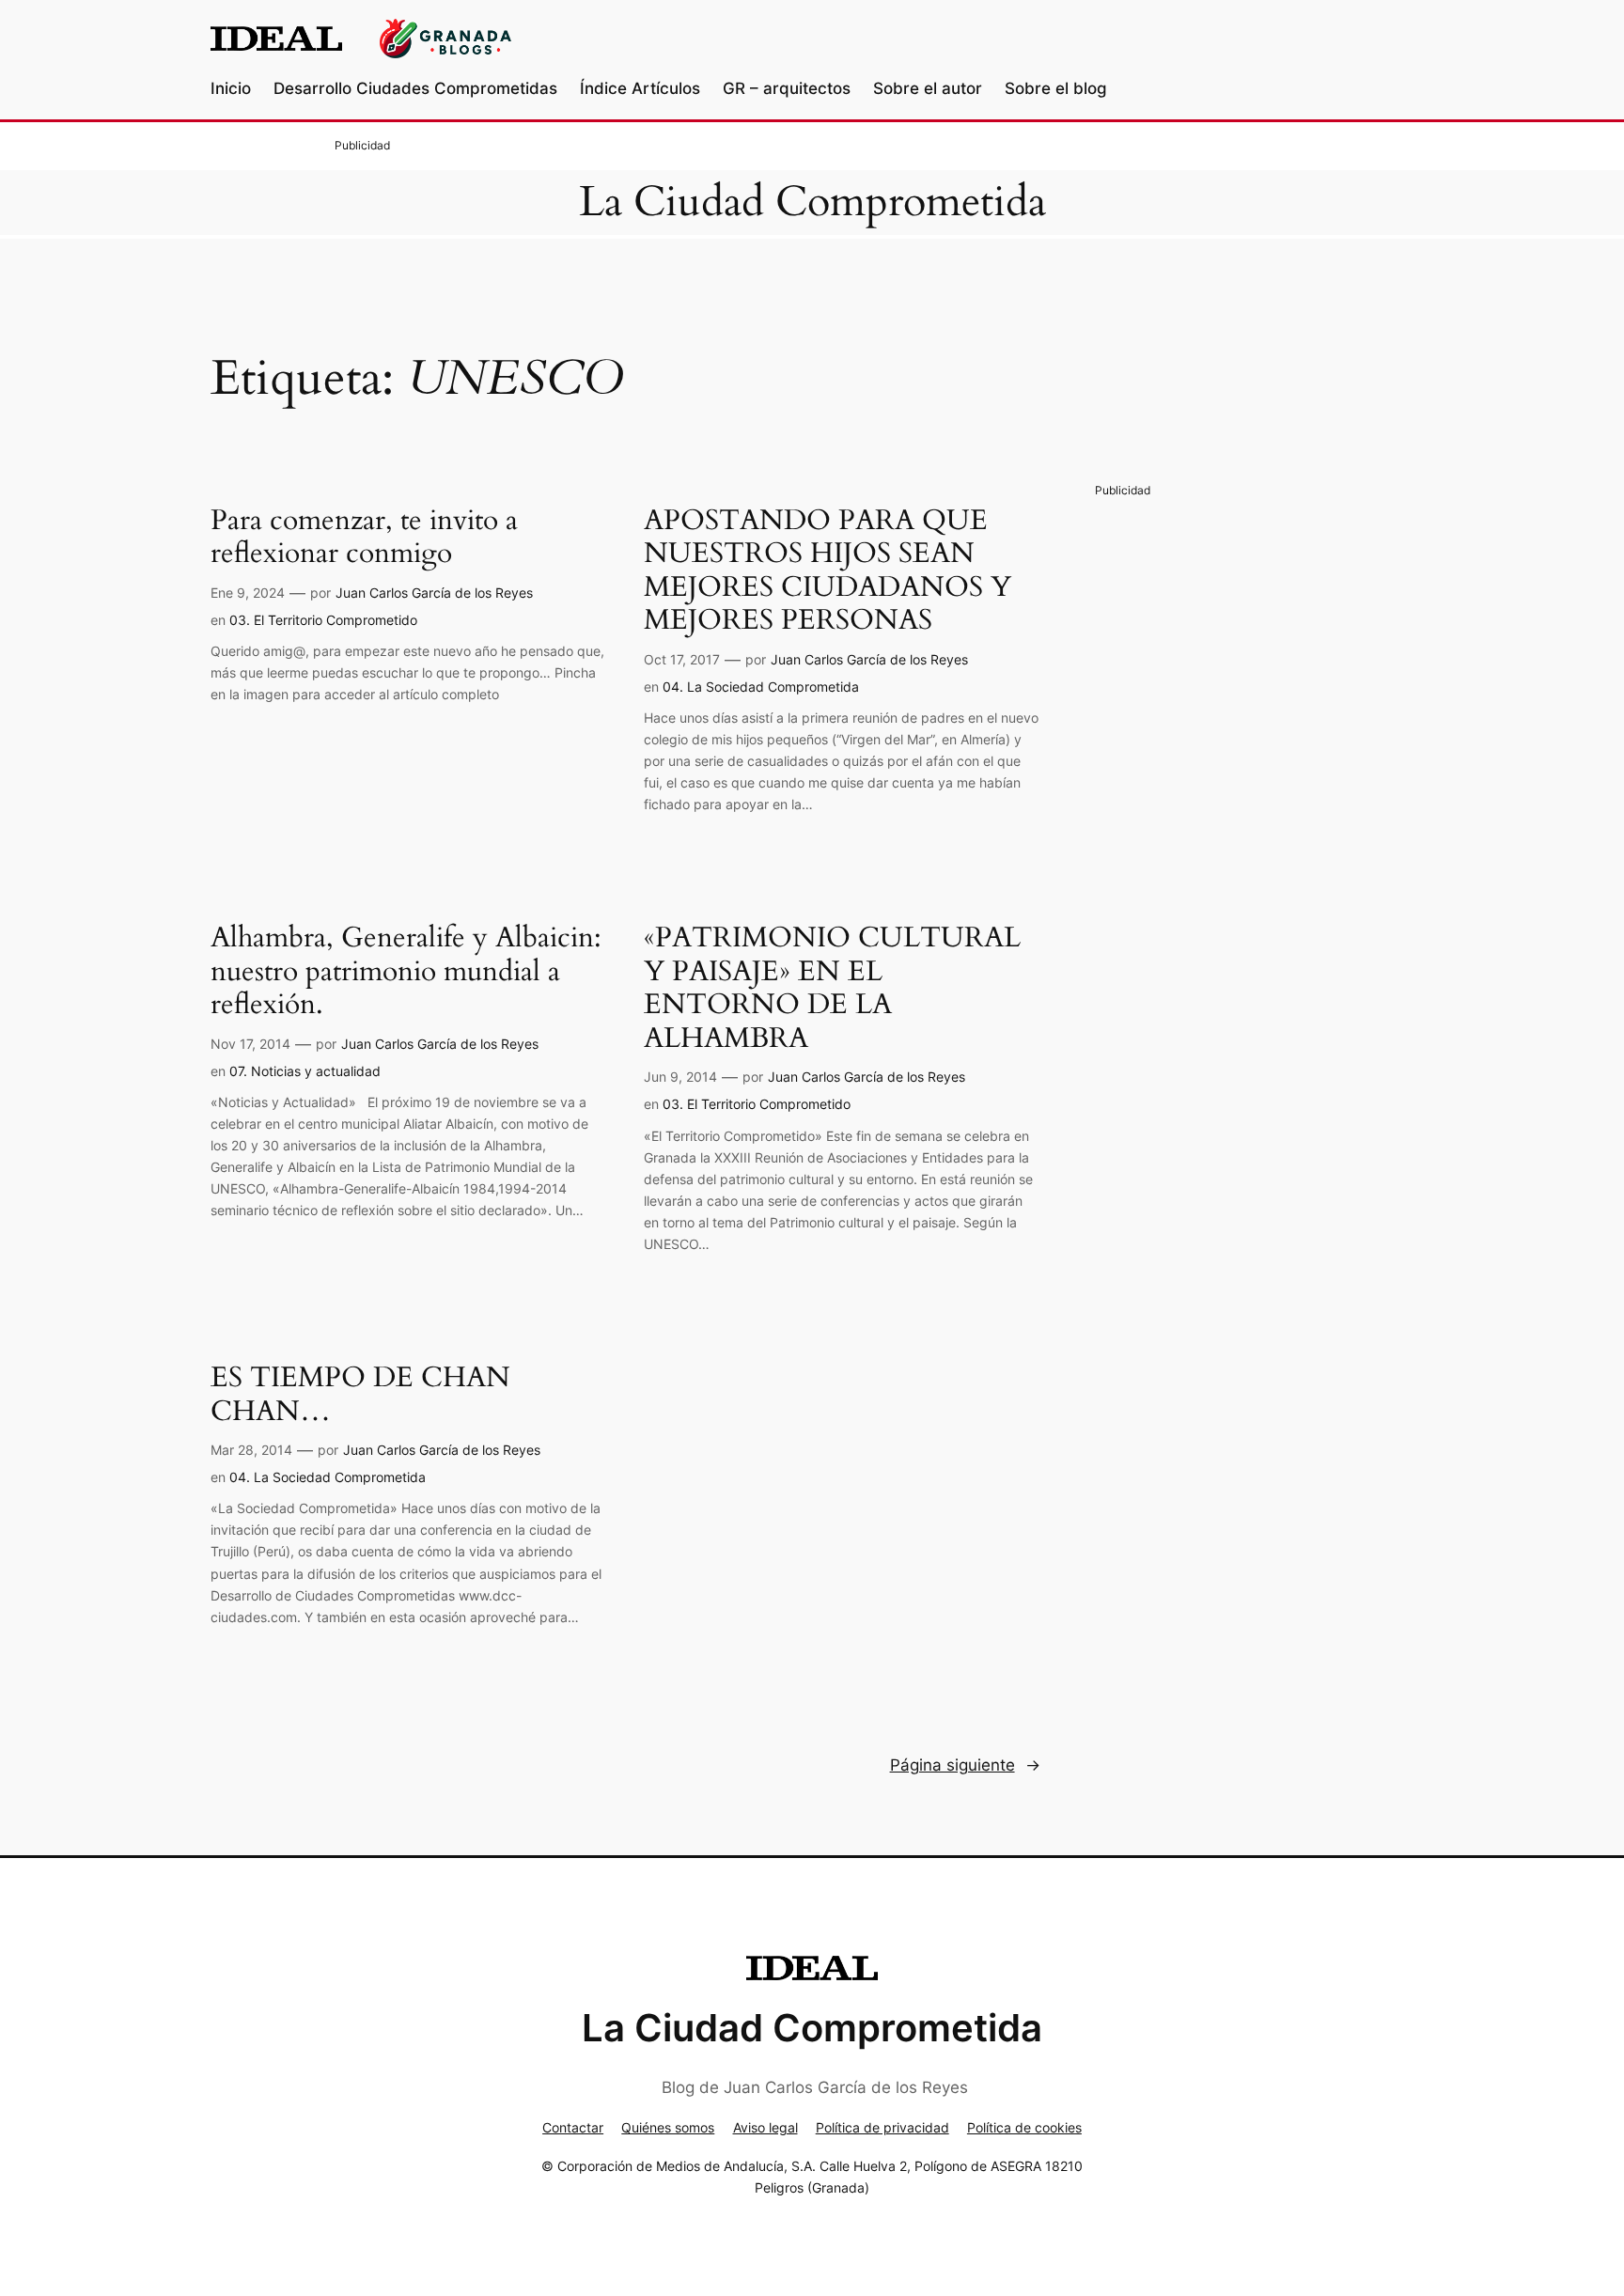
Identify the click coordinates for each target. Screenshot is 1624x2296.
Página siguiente (965, 1765)
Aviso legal (765, 2127)
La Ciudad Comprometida (812, 202)
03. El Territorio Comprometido (323, 620)
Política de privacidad (882, 2127)
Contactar (573, 2127)
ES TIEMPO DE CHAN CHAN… (360, 1395)
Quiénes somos (668, 2127)
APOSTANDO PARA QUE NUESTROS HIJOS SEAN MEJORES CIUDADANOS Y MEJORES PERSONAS (828, 571)
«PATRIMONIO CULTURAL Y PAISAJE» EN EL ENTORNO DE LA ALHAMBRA (832, 989)
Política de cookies (1024, 2127)
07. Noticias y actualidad (305, 1071)
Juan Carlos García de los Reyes (434, 593)
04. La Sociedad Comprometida (761, 687)
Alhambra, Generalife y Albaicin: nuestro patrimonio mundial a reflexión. (406, 972)
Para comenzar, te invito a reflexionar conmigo (364, 538)
